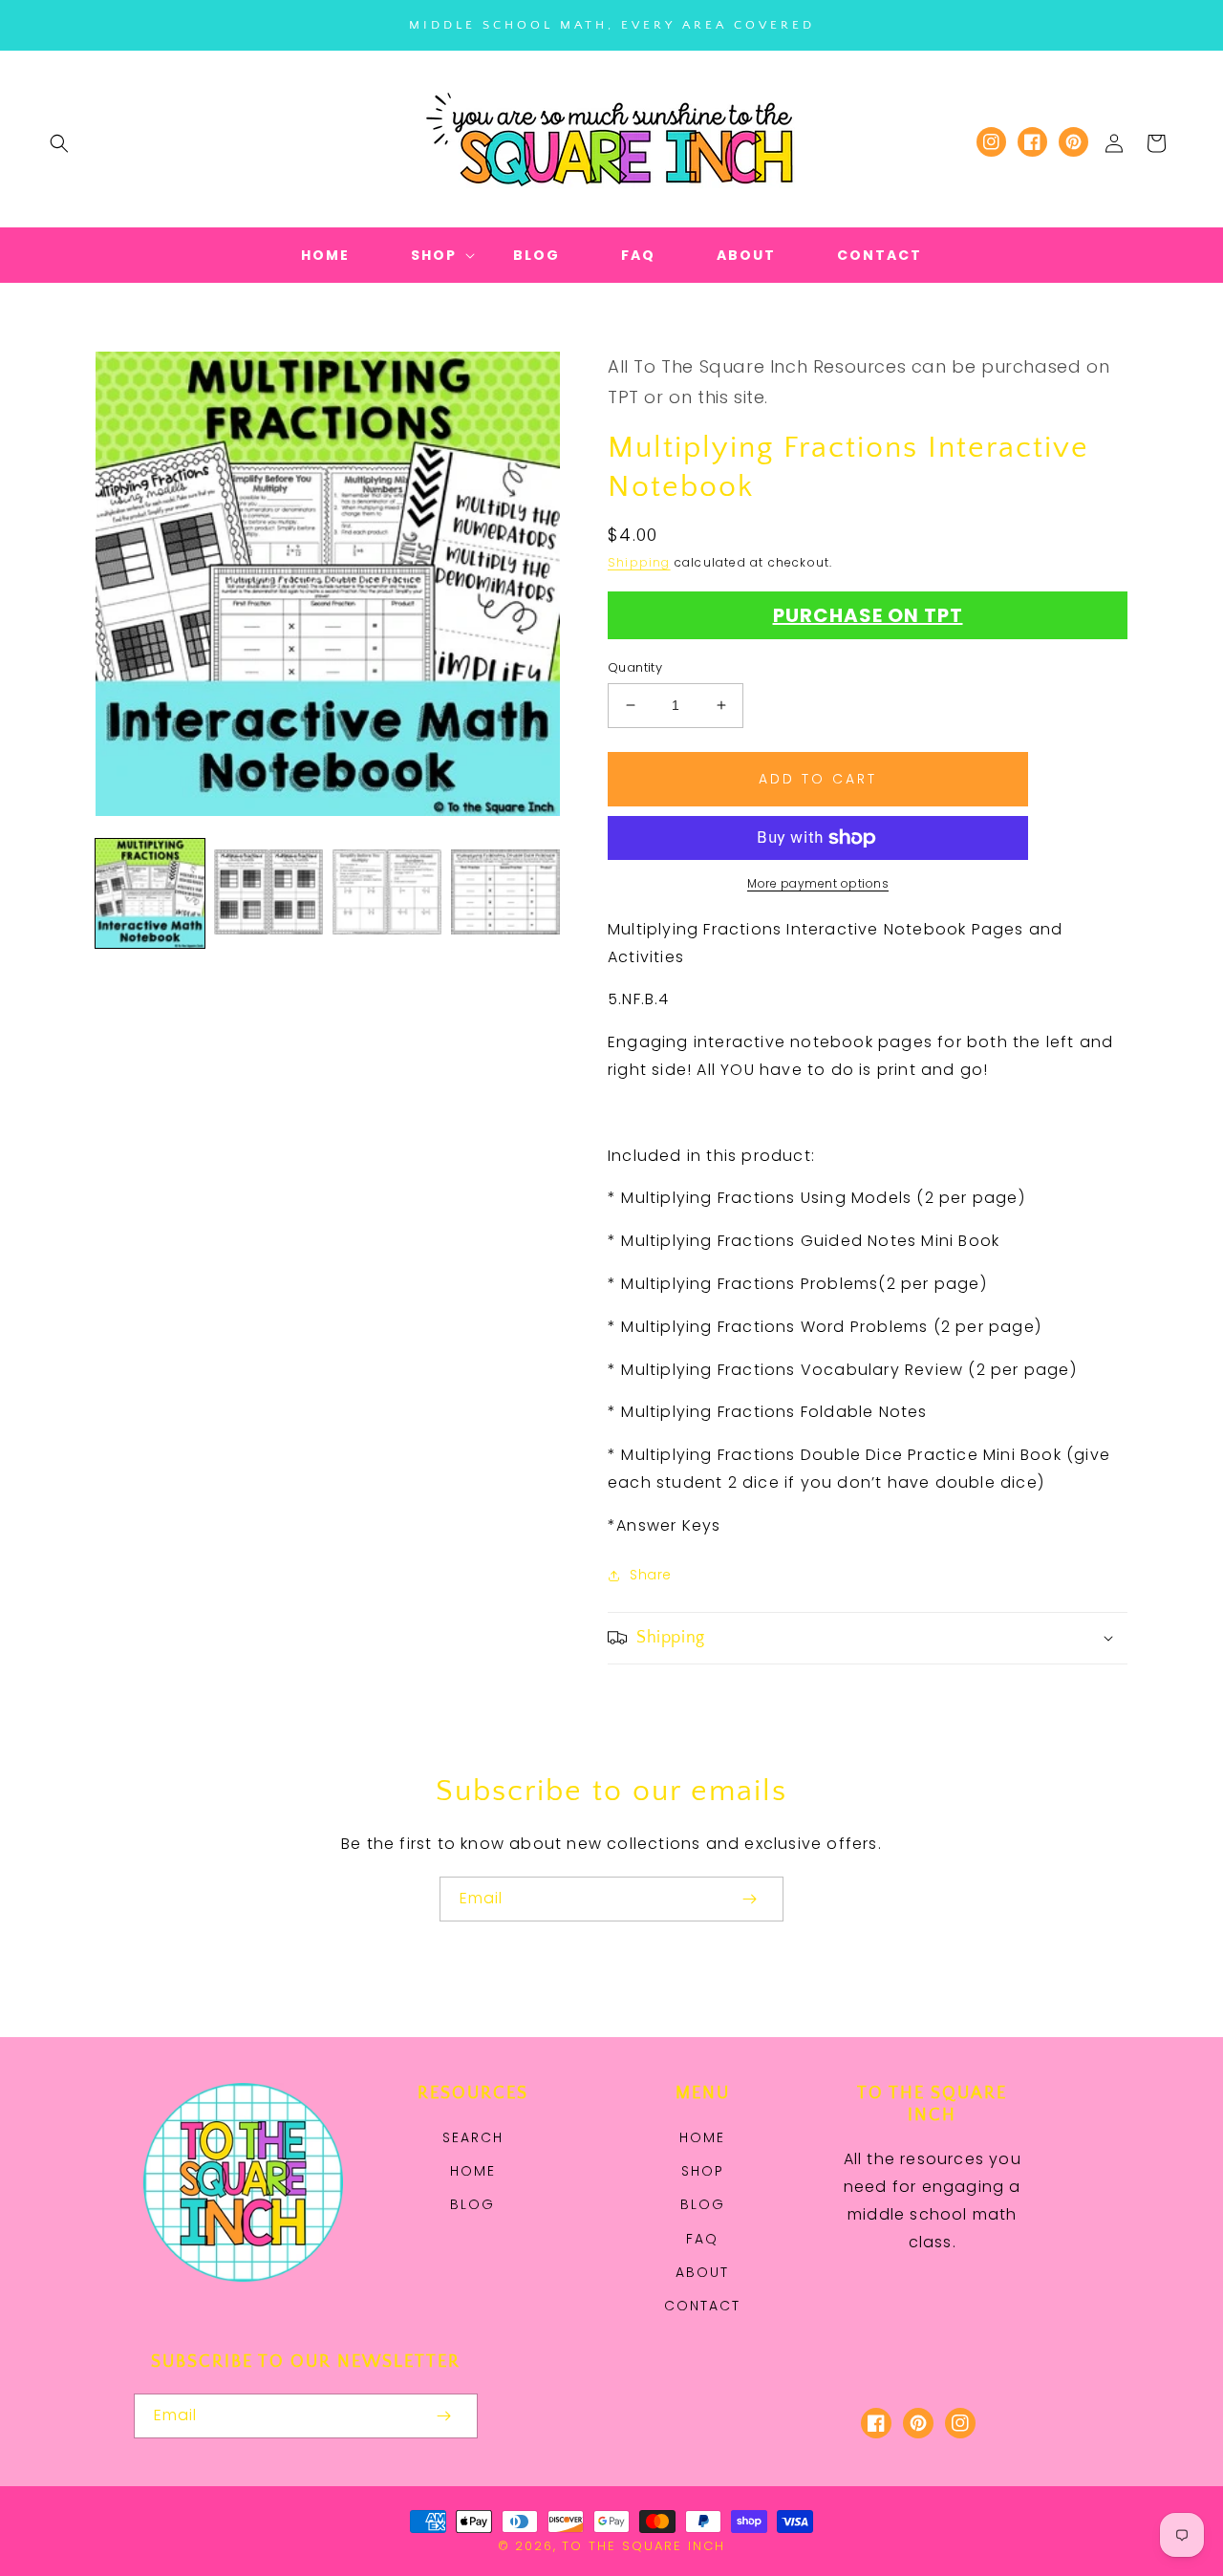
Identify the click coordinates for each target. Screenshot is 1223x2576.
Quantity (635, 667)
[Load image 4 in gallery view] (505, 893)
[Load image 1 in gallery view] (150, 893)
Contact (702, 2306)
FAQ (702, 2239)
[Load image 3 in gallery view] (387, 893)
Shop (703, 2171)
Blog (472, 2204)
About (702, 2272)
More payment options (818, 883)
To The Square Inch (644, 2546)
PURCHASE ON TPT (868, 615)
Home (473, 2171)
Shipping (639, 562)
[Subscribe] (749, 1899)
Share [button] (651, 1575)
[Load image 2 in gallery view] (268, 893)
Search (473, 2137)
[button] (59, 143)
